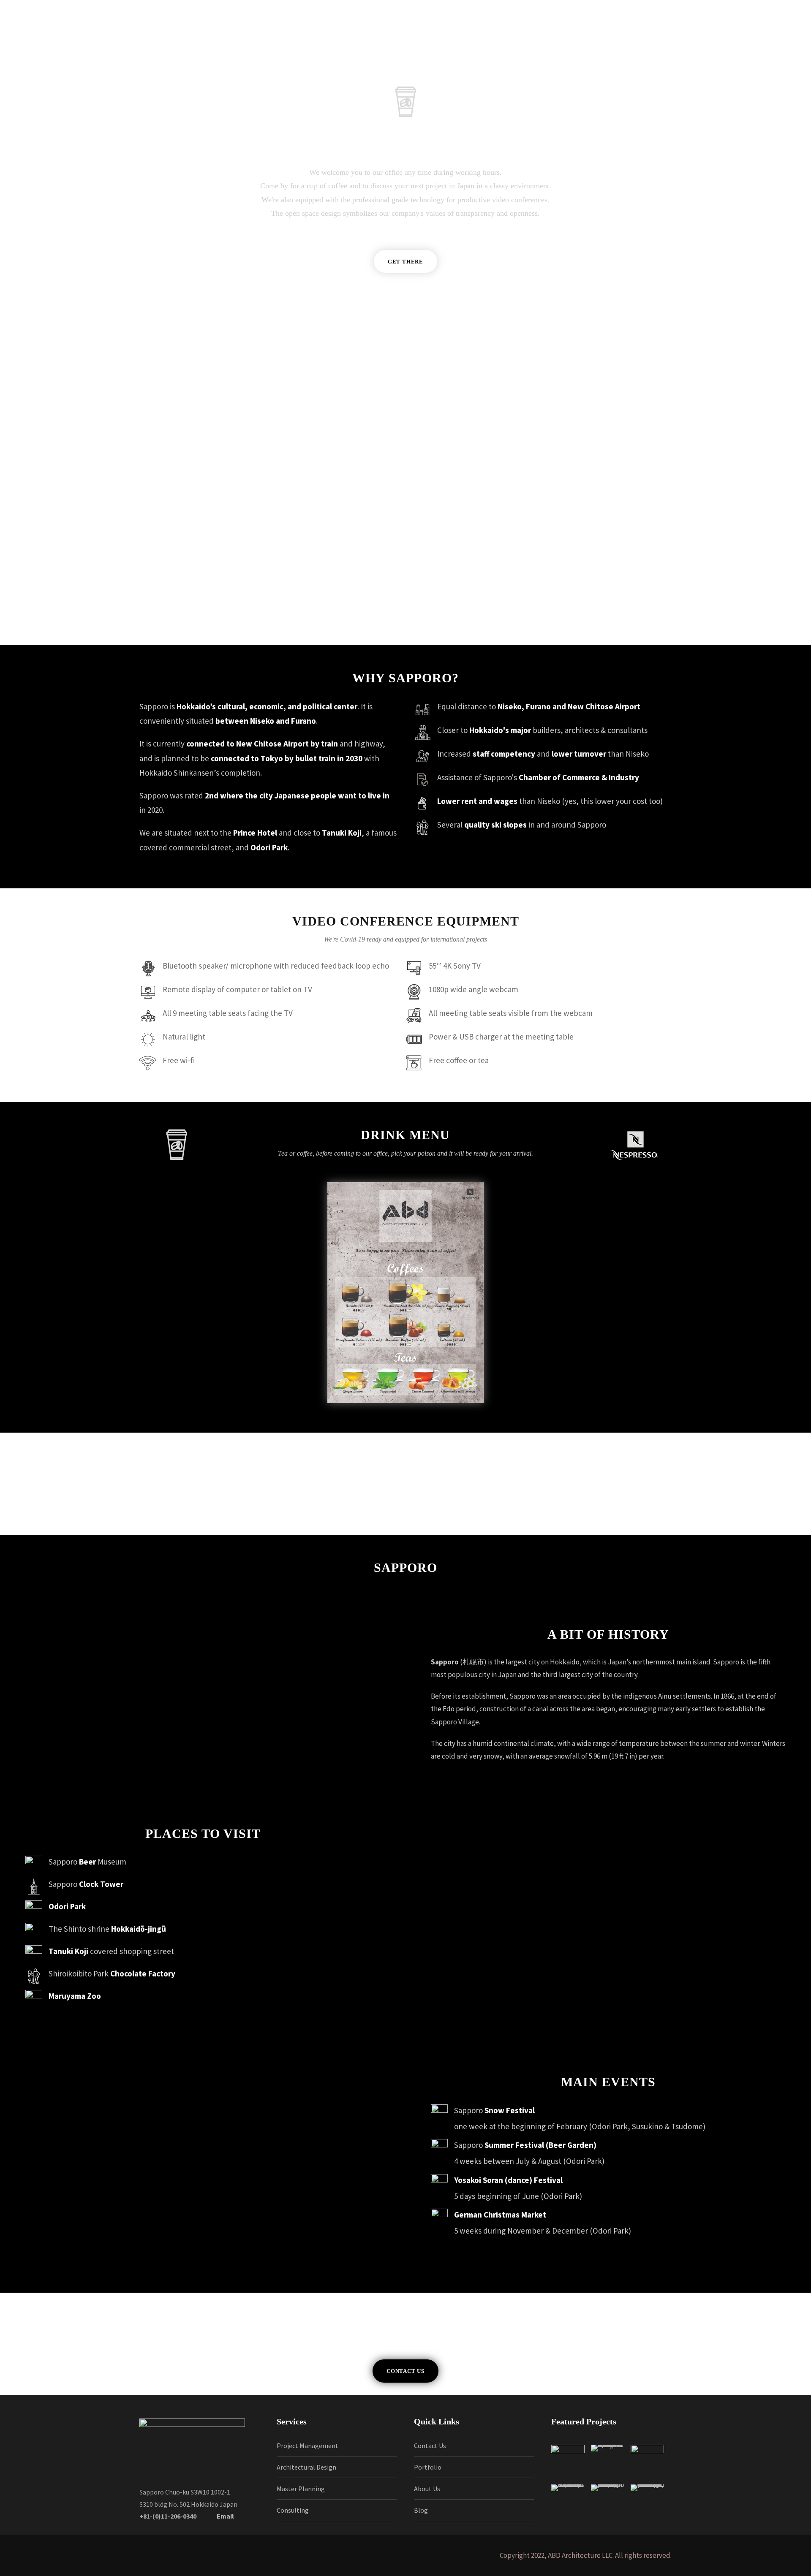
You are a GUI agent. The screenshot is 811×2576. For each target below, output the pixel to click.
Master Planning (301, 2489)
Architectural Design (306, 2467)
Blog (421, 2510)
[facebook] (725, 43)
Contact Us (430, 2446)
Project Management (308, 2446)
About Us (427, 2489)
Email (225, 2516)
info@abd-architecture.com (517, 438)
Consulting (293, 2510)
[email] (708, 43)
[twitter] (758, 43)
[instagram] (774, 43)
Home (121, 43)
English (299, 43)
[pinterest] (741, 43)
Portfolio (428, 2467)
